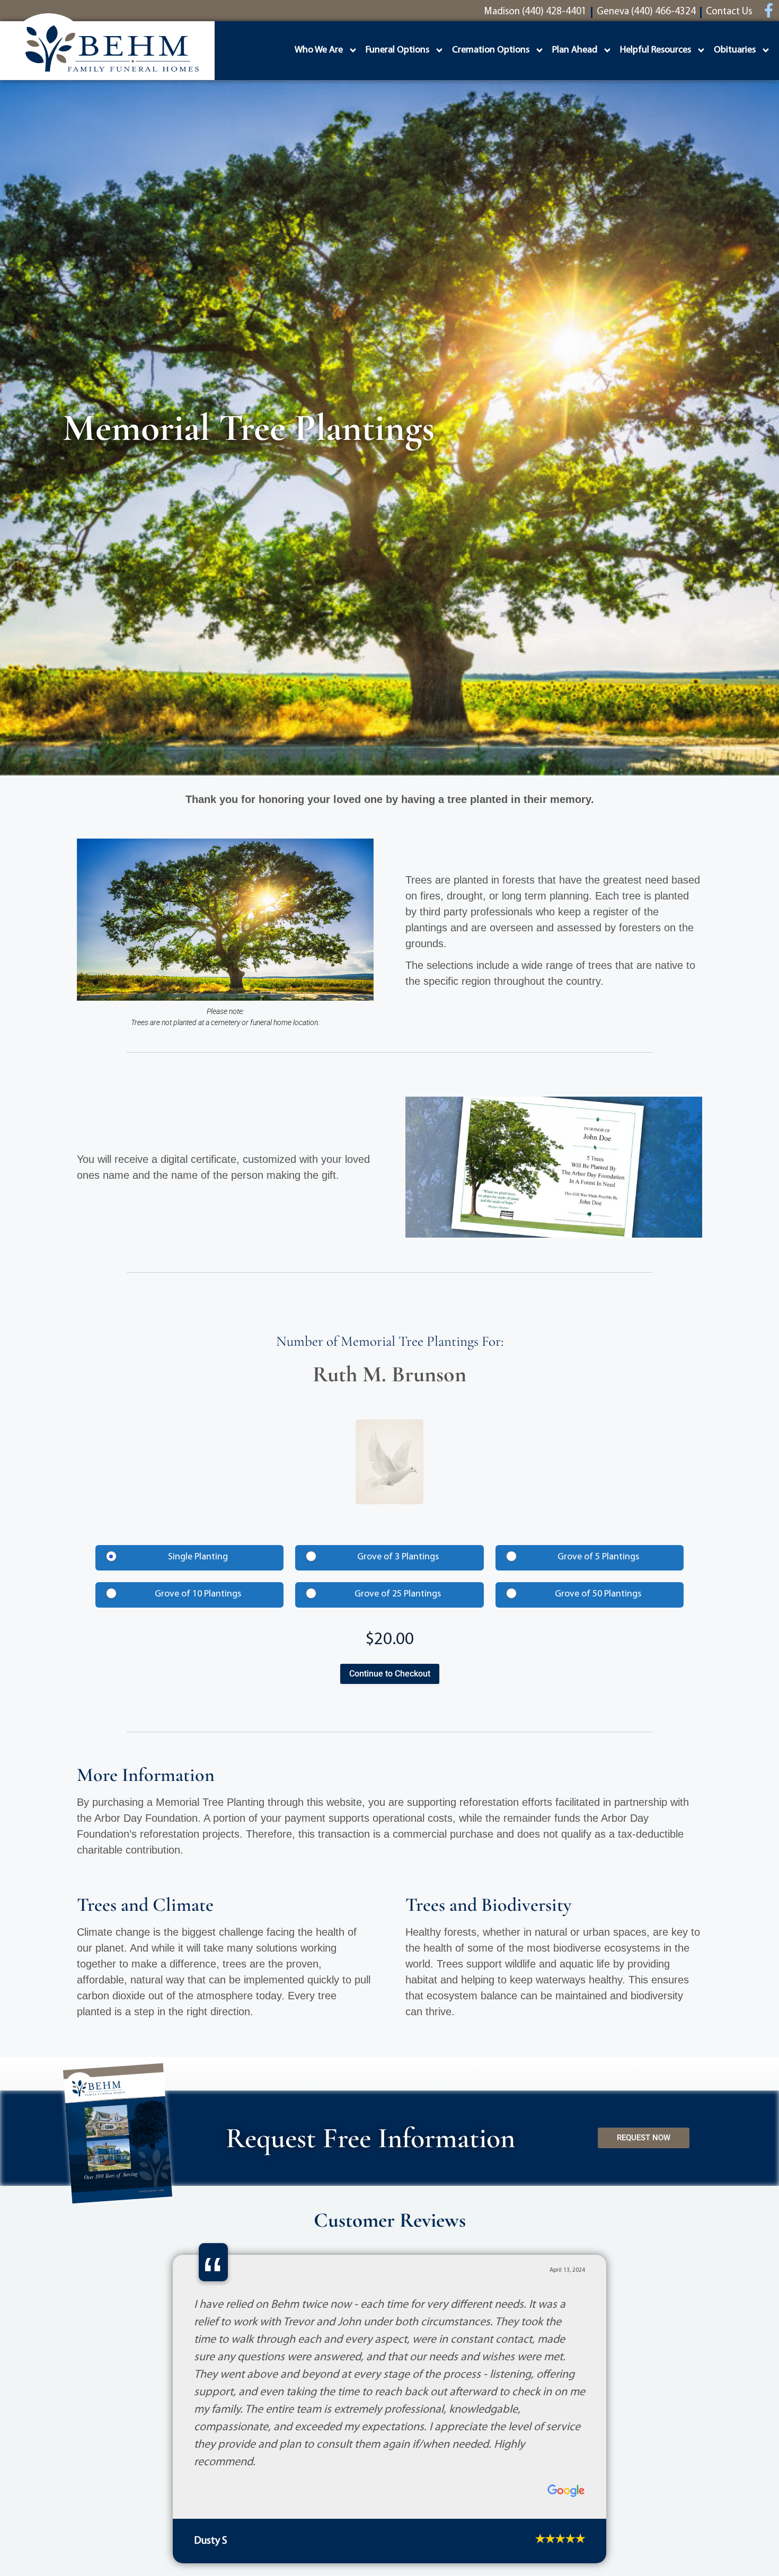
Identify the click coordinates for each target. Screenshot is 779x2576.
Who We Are (319, 50)
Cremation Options (491, 50)
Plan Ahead (575, 50)
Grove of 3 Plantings (398, 1557)
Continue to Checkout (390, 1674)
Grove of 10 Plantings (198, 1594)
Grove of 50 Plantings (598, 1594)
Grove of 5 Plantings (598, 1557)
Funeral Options (397, 50)
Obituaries (735, 50)
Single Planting (198, 1557)
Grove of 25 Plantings (398, 1594)
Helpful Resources (656, 50)
